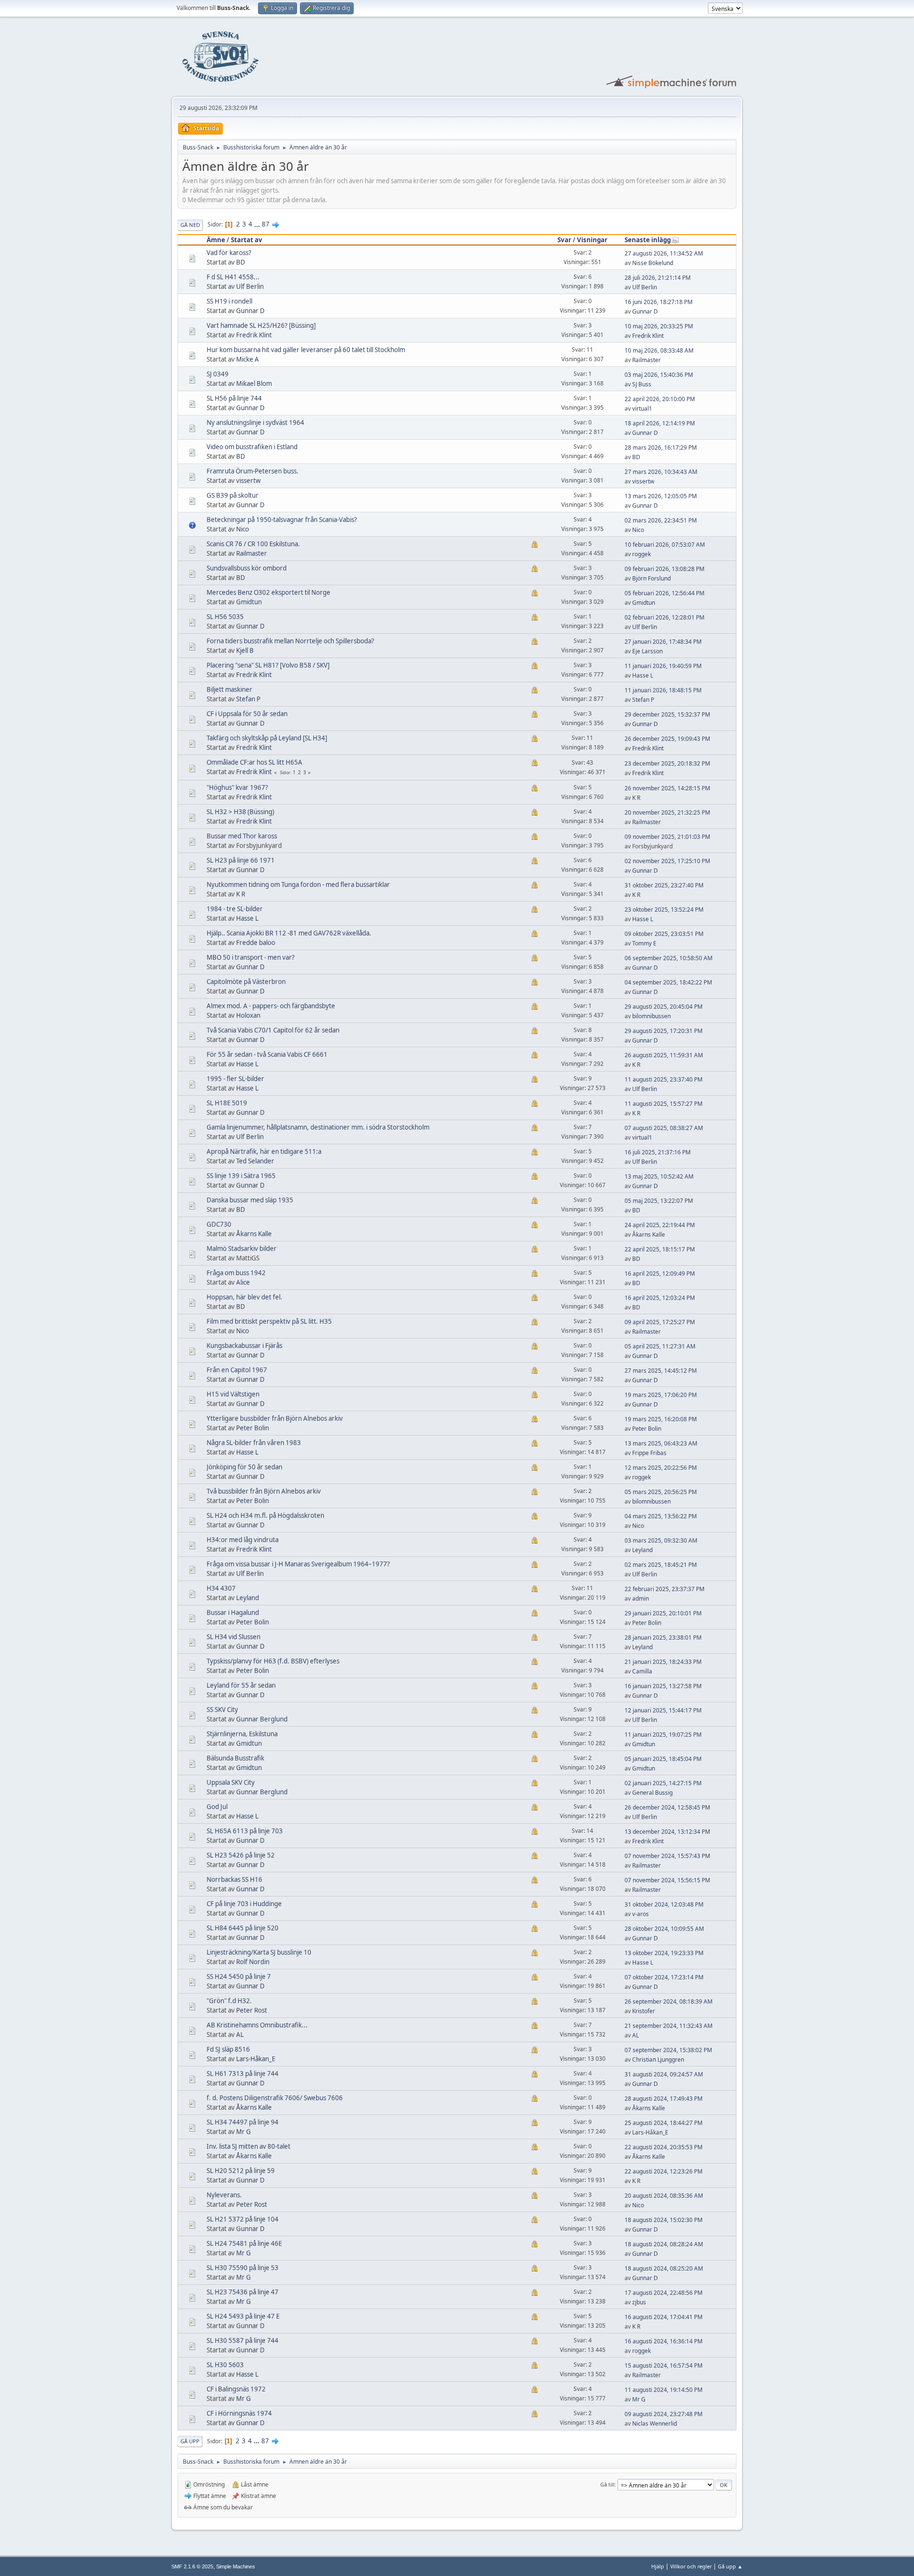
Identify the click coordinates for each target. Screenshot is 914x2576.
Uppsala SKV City (231, 1782)
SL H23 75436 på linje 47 (243, 2292)
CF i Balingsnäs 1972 (236, 2389)
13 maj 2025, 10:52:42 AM (659, 1176)
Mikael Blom (254, 383)
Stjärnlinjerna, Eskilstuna (242, 1734)
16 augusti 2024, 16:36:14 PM (664, 2341)
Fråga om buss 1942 (236, 1273)
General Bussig (652, 1793)
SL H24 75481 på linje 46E (244, 2243)
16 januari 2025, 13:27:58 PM (663, 1686)
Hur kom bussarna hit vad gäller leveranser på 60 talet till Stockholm (306, 350)
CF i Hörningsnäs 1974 (239, 2413)
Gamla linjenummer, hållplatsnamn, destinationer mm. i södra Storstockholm (318, 1127)
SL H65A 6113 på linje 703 (245, 1831)
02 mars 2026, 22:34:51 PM (661, 520)
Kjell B (245, 650)
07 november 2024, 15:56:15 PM (667, 1880)
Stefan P (248, 699)
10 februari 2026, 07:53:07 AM (665, 545)
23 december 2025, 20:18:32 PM (667, 763)
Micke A (248, 359)
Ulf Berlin (250, 286)
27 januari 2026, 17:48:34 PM (663, 642)
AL (240, 2035)
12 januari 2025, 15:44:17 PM (663, 1710)
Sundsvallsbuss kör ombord (247, 568)
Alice (243, 1282)
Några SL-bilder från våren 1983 (254, 1443)
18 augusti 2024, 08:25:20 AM (664, 2268)
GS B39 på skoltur (233, 495)
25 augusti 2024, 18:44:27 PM (664, 2123)
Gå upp (190, 2441)
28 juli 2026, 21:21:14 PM (658, 278)
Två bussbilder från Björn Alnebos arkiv (264, 1491)
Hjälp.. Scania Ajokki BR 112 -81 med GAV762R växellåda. (289, 933)
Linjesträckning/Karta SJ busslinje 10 (259, 1952)
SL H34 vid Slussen (233, 1637)
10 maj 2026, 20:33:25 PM (659, 326)
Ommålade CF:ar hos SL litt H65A (254, 762)
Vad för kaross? (229, 253)
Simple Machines (236, 2566)
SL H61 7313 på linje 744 (243, 2074)
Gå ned (190, 225)
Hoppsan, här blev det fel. (244, 1297)
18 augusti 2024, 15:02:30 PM (664, 2220)
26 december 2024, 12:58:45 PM (667, 1807)
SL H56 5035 (225, 617)
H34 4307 (221, 1588)
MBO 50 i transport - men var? (251, 957)
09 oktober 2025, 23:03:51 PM (664, 934)
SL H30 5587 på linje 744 (243, 2340)
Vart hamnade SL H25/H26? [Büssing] (261, 325)
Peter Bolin (253, 1428)
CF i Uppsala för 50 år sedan (247, 714)
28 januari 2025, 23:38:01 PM (663, 1637)
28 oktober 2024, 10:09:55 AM (664, 1929)
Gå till (607, 2484)
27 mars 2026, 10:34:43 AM (661, 472)
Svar (564, 240)
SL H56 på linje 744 (234, 398)
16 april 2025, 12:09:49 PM (660, 1273)
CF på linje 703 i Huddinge (244, 1904)
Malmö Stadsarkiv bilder (242, 1249)
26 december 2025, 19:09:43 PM (667, 739)
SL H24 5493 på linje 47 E (243, 2316)
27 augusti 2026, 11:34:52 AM (664, 253)
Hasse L (643, 675)
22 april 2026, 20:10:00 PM (660, 399)
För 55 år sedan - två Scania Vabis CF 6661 (267, 1054)
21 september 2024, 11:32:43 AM (669, 2026)
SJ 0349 (218, 374)
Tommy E (644, 943)
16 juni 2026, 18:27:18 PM (659, 302)
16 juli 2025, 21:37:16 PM (658, 1152)
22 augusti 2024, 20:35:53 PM (664, 2147)
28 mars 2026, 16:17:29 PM (661, 447)
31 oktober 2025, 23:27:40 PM (664, 885)
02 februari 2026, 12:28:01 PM (665, 617)
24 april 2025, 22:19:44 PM (660, 1225)
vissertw (248, 481)
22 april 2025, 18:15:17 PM (660, 1249)
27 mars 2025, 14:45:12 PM (661, 1371)
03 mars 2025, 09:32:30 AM (661, 1540)
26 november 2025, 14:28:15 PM (667, 788)
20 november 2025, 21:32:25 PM (667, 812)
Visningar (592, 240)
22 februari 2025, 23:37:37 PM (665, 1589)
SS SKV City (222, 1710)
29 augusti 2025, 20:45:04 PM (664, 1007)
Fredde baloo (256, 943)
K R (636, 798)
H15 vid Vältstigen (233, 1394)
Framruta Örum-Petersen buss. (253, 471)
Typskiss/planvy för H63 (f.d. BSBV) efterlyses (273, 1661)
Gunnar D (250, 311)
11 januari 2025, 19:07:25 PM (663, 1735)
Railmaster (646, 360)
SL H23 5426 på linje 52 (241, 1855)
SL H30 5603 (225, 2365)
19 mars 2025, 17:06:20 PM (661, 1395)
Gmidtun (249, 602)
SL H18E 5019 (227, 1103)
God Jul (217, 1807)
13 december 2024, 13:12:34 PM (667, 1832)
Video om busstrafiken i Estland (252, 447)
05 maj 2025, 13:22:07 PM (659, 1201)
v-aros (641, 1914)
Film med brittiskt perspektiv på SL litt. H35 (269, 1321)
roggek (641, 554)
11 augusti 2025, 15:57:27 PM (664, 1104)
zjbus (639, 2302)
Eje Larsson (647, 651)
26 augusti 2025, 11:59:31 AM (664, 1055)
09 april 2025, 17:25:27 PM (660, 1322)
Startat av (247, 240)
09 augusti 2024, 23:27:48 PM (664, 2414)
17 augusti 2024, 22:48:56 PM (664, 2293)
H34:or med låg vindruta (243, 1540)
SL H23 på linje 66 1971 (241, 860)
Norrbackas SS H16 (234, 1879)
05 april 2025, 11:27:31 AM (660, 1346)
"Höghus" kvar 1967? (237, 787)
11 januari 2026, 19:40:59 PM (663, 666)
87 (266, 224)
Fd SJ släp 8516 (228, 2049)
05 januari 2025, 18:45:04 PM (663, 1759)
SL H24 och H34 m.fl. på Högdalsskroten (265, 1515)
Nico (243, 529)
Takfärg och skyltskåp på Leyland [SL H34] (267, 738)
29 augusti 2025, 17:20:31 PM (664, 1031)
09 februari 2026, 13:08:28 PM (665, 569)
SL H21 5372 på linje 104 (243, 2219)
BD (241, 262)
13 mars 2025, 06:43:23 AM (661, 1443)
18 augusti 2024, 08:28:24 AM (664, 2244)
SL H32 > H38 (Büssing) (240, 812)
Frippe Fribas (649, 1453)
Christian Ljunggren (658, 2060)
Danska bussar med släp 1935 (250, 1200)
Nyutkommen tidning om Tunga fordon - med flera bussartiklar (298, 885)
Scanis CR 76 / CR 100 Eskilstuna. (253, 544)
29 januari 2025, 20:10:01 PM (663, 1613)
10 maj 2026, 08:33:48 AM (659, 350)
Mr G (243, 2132)
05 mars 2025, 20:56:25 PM (661, 1492)
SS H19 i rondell (229, 301)
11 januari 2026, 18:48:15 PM (663, 690)
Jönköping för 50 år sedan (244, 1467)
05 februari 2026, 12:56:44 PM (665, 593)
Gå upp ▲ (730, 2566)
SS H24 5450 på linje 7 (239, 1976)
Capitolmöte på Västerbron (246, 982)
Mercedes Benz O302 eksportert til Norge (268, 592)
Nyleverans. (224, 2195)
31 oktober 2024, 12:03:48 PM (664, 1904)
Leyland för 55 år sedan (241, 1685)
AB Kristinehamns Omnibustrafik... (257, 2025)
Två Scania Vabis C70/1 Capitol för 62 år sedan (273, 1030)
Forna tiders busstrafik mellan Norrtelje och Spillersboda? (290, 641)
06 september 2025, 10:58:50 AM (669, 958)
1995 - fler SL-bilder (235, 1079)
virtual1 (642, 408)
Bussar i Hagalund (233, 1612)
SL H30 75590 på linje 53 (243, 2268)
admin (641, 1598)
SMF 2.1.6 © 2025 (192, 2566)
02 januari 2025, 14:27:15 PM (663, 1783)
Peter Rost (252, 2010)
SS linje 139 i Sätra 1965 (241, 1176)
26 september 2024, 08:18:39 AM (669, 2001)
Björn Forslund (651, 578)
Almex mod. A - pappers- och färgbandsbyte (271, 1006)
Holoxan (248, 1015)
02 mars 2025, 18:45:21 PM (661, 1565)
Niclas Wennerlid (655, 2424)
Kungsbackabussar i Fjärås (244, 1346)
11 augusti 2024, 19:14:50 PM (664, 2390)
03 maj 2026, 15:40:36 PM (659, 375)
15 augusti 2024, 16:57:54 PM (664, 2365)
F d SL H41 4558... (233, 277)
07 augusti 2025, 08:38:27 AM (664, 1128)
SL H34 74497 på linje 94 (243, 2122)
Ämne (216, 240)
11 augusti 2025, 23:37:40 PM (664, 1079)
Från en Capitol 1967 (237, 1370)
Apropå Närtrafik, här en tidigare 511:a (264, 1151)
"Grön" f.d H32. (229, 2001)
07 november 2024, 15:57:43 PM (667, 1856)
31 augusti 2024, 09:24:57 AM (664, 2074)
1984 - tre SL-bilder (235, 909)
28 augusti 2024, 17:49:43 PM (664, 2099)
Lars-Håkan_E (256, 2059)
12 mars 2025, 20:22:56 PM (661, 1468)
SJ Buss (642, 384)
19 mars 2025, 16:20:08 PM (661, 1419)
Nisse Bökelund (653, 263)
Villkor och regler (691, 2566)
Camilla (642, 1671)
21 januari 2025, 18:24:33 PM (663, 1662)
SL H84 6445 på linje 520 (243, 1928)
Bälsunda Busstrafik (235, 1758)
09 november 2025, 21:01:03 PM (667, 837)
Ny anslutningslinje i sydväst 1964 (255, 423)
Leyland (642, 1550)
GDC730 (219, 1224)
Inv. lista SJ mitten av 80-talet (248, 2146)
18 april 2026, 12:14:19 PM (660, 423)
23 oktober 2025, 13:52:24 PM (664, 909)
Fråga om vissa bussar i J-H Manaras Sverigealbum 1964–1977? (298, 1564)
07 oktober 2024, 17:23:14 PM (664, 1977)
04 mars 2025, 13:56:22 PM (661, 1516)
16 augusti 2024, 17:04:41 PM (664, 2317)
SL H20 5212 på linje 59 (241, 2171)
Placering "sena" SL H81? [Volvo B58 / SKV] (268, 665)
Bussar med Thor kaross (242, 836)
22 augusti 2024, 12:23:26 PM (664, 2171)
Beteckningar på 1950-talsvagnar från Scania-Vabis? (282, 520)
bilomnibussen (651, 1016)
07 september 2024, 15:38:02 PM (668, 2050)
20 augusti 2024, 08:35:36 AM (664, 2196)
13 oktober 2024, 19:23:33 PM (664, 1953)
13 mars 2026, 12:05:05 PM (661, 496)
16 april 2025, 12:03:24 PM (660, 1298)
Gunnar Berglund (262, 1719)
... (258, 224)
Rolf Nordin (253, 1962)
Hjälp (658, 2566)
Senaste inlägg (648, 240)
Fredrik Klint (254, 335)
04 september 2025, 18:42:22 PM (668, 982)
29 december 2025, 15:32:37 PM (667, 714)
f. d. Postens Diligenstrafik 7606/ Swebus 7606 (275, 2098)
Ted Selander (255, 1161)
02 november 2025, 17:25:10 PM (667, 861)
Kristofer (644, 2011)
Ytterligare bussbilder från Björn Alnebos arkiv (275, 1418)
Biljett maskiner (229, 689)
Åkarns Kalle (254, 1234)
